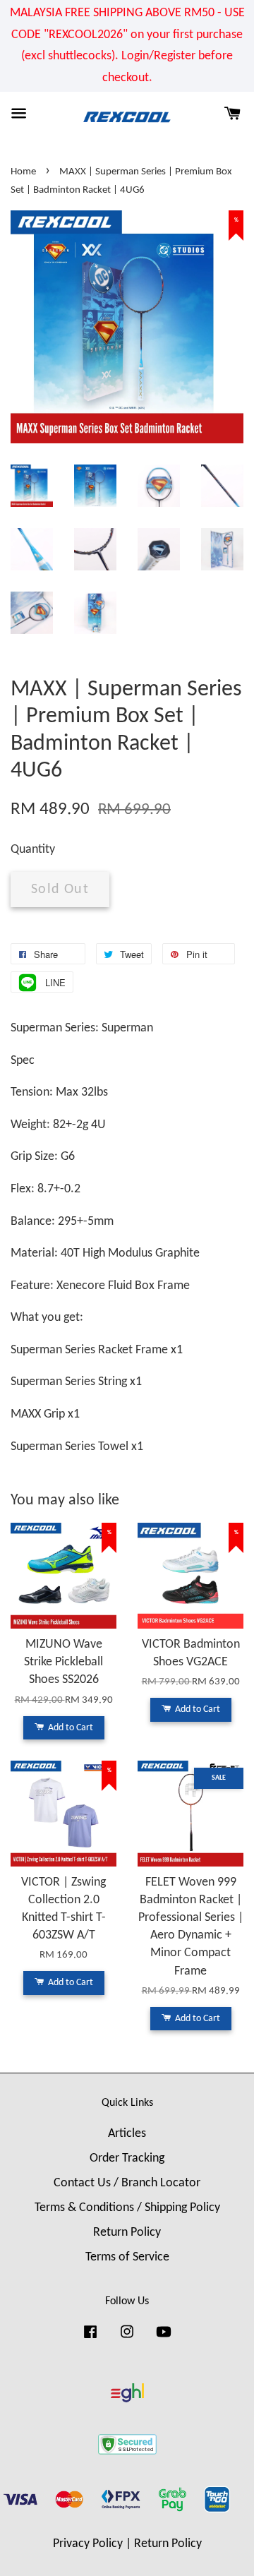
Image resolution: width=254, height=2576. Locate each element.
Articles (127, 2134)
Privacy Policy (88, 2544)
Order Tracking (127, 2158)
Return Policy (127, 2233)
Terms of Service (127, 2257)
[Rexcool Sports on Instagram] (127, 2338)
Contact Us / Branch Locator (127, 2183)
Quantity (33, 850)
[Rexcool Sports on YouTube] (164, 2338)
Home (23, 172)
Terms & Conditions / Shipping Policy (127, 2208)
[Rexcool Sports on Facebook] (90, 2338)
